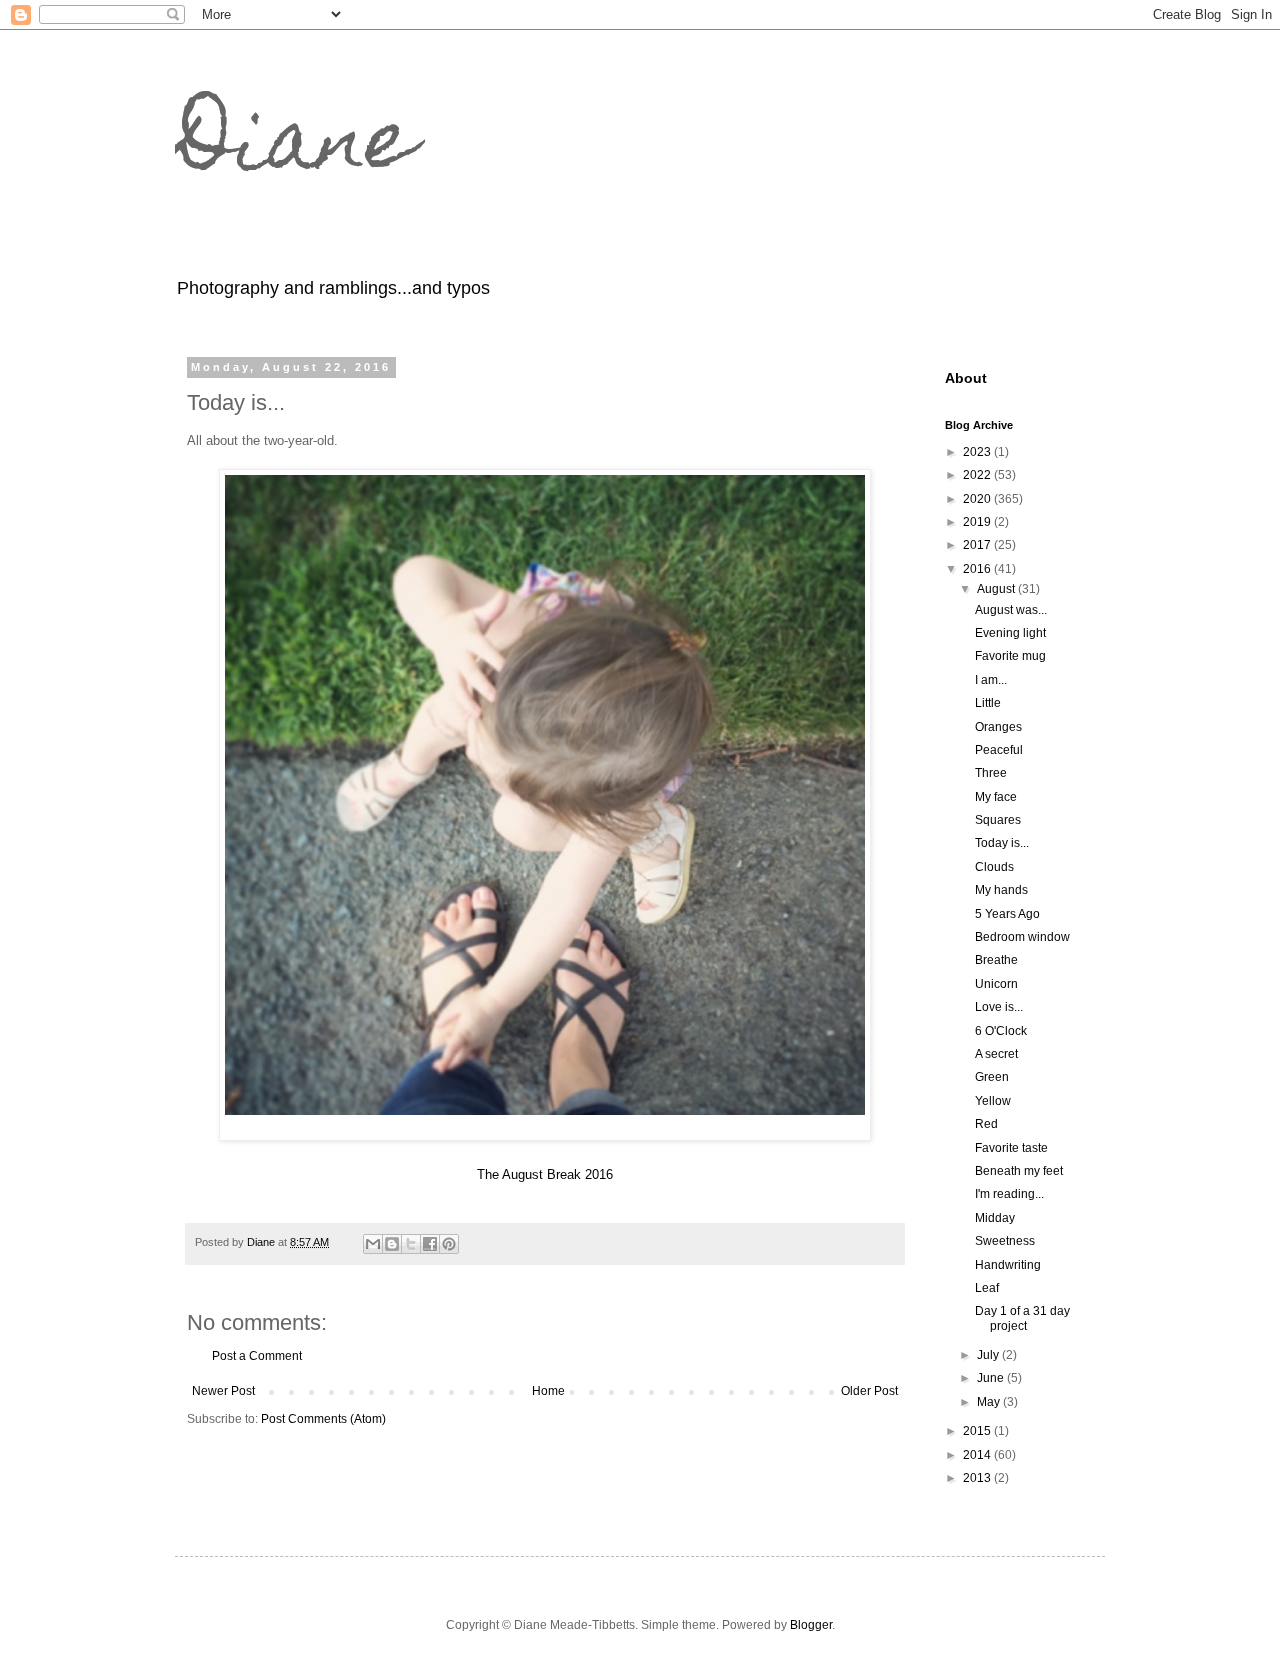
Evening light (1010, 633)
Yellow (993, 1101)
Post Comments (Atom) (323, 1419)
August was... (1011, 610)
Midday (995, 1218)
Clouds (994, 867)
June (992, 1378)
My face (996, 797)
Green (992, 1077)
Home (548, 1391)
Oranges (998, 727)
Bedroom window (1022, 937)
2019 (978, 522)
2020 (978, 499)
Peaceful (999, 750)
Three (991, 773)
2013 (978, 1478)
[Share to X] (411, 1244)
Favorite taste (1011, 1148)
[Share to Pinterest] (449, 1244)
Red (986, 1124)
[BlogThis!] (392, 1244)
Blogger (811, 1625)
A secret (996, 1054)
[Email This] (373, 1244)
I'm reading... (1009, 1194)
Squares (998, 820)
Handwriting (1008, 1265)
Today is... (1002, 843)
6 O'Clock (1001, 1031)
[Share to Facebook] (430, 1244)
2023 (978, 452)
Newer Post (223, 1391)
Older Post (869, 1391)
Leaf (987, 1288)
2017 (978, 545)
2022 (978, 475)
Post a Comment (257, 1356)
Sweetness (1005, 1241)
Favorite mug (1010, 656)
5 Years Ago (1007, 914)
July (989, 1355)
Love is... (999, 1007)
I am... (991, 680)
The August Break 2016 (545, 1174)
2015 (978, 1431)
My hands (1001, 890)
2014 (978, 1455)
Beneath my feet (1019, 1171)
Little (988, 703)
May (990, 1402)
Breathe (996, 960)
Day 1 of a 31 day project (1022, 1318)
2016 (978, 569)
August (997, 589)
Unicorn (996, 984)
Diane (295, 148)
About (966, 378)
